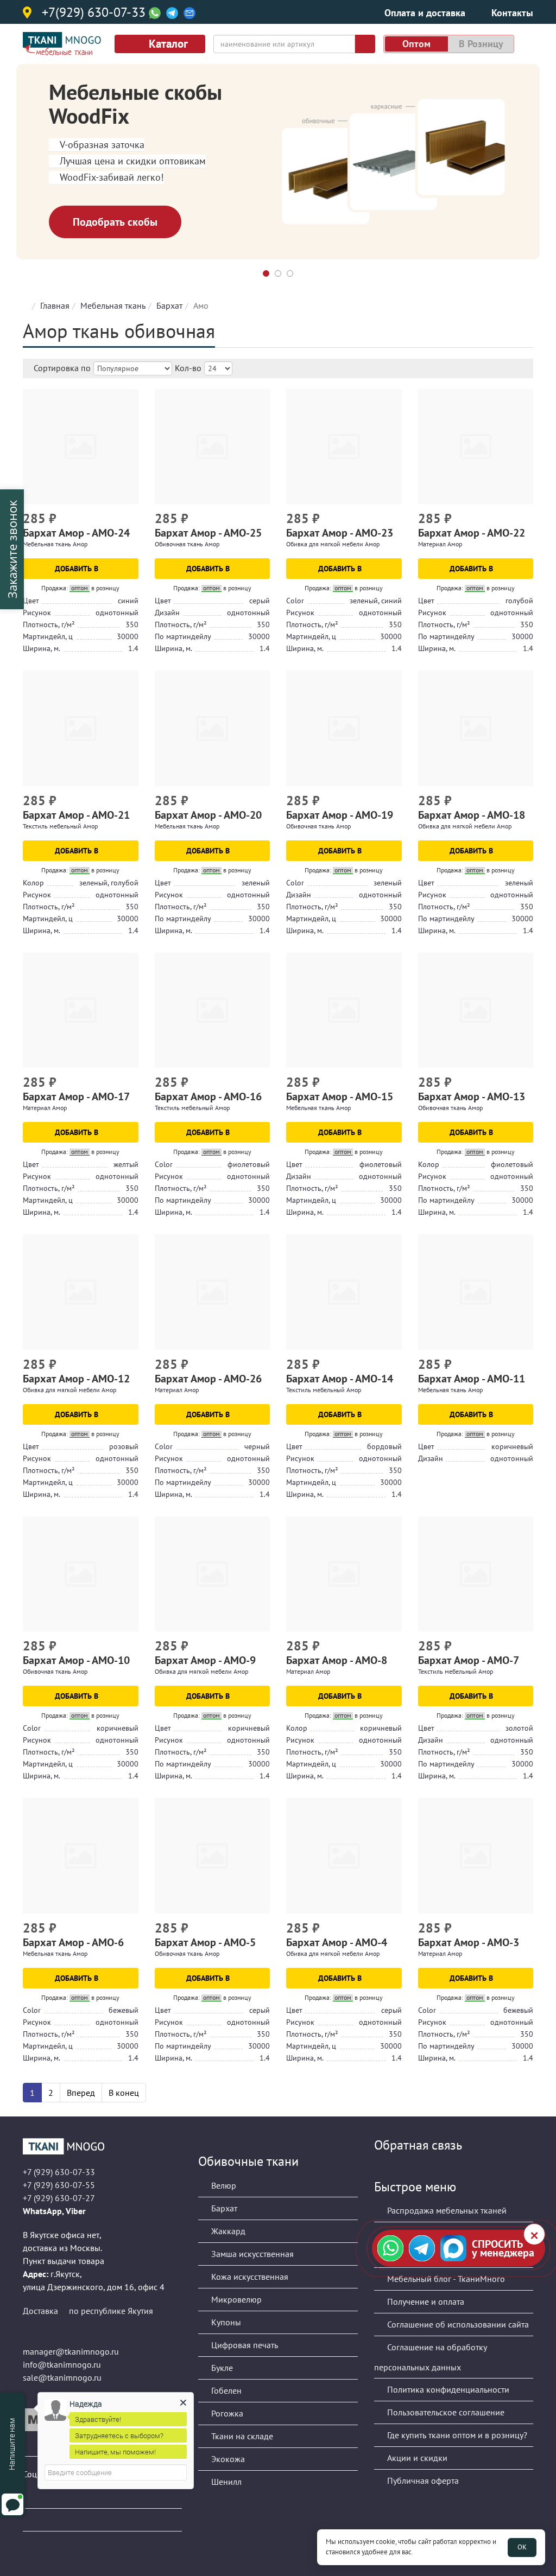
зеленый (256, 883)
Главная (55, 305)
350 (132, 624)
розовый (124, 1446)
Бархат (169, 305)
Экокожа (227, 2459)
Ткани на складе (241, 2436)
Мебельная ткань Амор (55, 544)
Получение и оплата (425, 2301)
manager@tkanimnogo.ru (71, 2351)
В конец (124, 2093)
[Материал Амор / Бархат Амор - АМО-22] (476, 447)
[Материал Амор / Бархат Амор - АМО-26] (213, 1292)
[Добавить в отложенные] (132, 520)
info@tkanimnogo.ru (62, 2364)
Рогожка (226, 2413)
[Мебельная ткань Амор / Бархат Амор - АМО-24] (81, 447)
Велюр (223, 2185)
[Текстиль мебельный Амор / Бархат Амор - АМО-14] (344, 1292)
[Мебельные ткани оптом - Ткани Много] (102, 2146)
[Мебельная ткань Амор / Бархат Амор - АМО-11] (476, 1292)
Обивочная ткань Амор (187, 544)
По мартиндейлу (183, 636)
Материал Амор (440, 544)
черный (257, 1446)
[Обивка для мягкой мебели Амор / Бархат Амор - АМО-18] (476, 728)
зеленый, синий (376, 601)
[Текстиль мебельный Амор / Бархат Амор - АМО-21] (81, 728)
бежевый (124, 2010)
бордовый (384, 1446)
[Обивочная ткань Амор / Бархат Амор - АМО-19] (344, 728)
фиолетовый (249, 1164)
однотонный (117, 613)
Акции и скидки (416, 2458)
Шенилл (225, 2482)
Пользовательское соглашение (445, 2412)
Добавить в (78, 569)
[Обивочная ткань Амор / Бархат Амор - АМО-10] (81, 1574)
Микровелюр (235, 2299)
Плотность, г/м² (49, 624)
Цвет (31, 601)
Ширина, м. (42, 648)
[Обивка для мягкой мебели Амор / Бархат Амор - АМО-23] (344, 447)
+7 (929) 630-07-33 (59, 2172)
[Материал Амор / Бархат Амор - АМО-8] (344, 1574)
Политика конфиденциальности (447, 2389)
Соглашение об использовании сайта (457, 2324)
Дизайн (167, 613)
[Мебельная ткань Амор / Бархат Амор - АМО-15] (344, 1010)
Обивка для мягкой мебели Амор (333, 544)
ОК (522, 2547)
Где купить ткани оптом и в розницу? (456, 2435)
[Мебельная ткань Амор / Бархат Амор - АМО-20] (213, 728)
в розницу (481, 44)
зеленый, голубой (109, 883)
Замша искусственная (251, 2254)
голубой (519, 601)
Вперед (81, 2093)
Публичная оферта (422, 2481)
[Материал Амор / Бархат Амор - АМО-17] (81, 1010)
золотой (519, 1728)
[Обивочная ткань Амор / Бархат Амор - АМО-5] (213, 1856)
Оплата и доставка (425, 13)
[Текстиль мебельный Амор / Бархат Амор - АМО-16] (213, 1010)
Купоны (225, 2322)
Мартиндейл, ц (48, 636)
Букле (221, 2368)
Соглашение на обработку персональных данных (431, 2357)
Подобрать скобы (115, 222)
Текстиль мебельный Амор (60, 826)
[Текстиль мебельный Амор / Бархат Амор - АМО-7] (476, 1574)
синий (128, 601)
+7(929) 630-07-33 (94, 13)
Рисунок (37, 613)
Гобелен (225, 2390)
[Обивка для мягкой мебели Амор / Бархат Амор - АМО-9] (213, 1574)
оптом (416, 44)
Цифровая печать (244, 2345)
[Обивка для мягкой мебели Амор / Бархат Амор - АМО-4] (344, 1856)
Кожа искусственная (249, 2277)
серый (260, 601)
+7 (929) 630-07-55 (59, 2185)
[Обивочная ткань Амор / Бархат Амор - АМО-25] (213, 447)
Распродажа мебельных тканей (446, 2210)
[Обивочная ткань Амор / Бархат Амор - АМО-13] (476, 1010)
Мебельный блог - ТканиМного (445, 2279)
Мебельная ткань (113, 305)
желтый (126, 1164)
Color (295, 601)
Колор (33, 883)
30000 (128, 636)
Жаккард (227, 2231)
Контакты (512, 13)
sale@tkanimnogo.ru (62, 2377)
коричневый (512, 1446)
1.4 (133, 648)
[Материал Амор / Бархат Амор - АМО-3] (476, 1856)
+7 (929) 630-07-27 (59, 2198)
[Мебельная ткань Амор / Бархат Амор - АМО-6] (81, 1856)
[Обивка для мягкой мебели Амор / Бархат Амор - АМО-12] (81, 1292)
